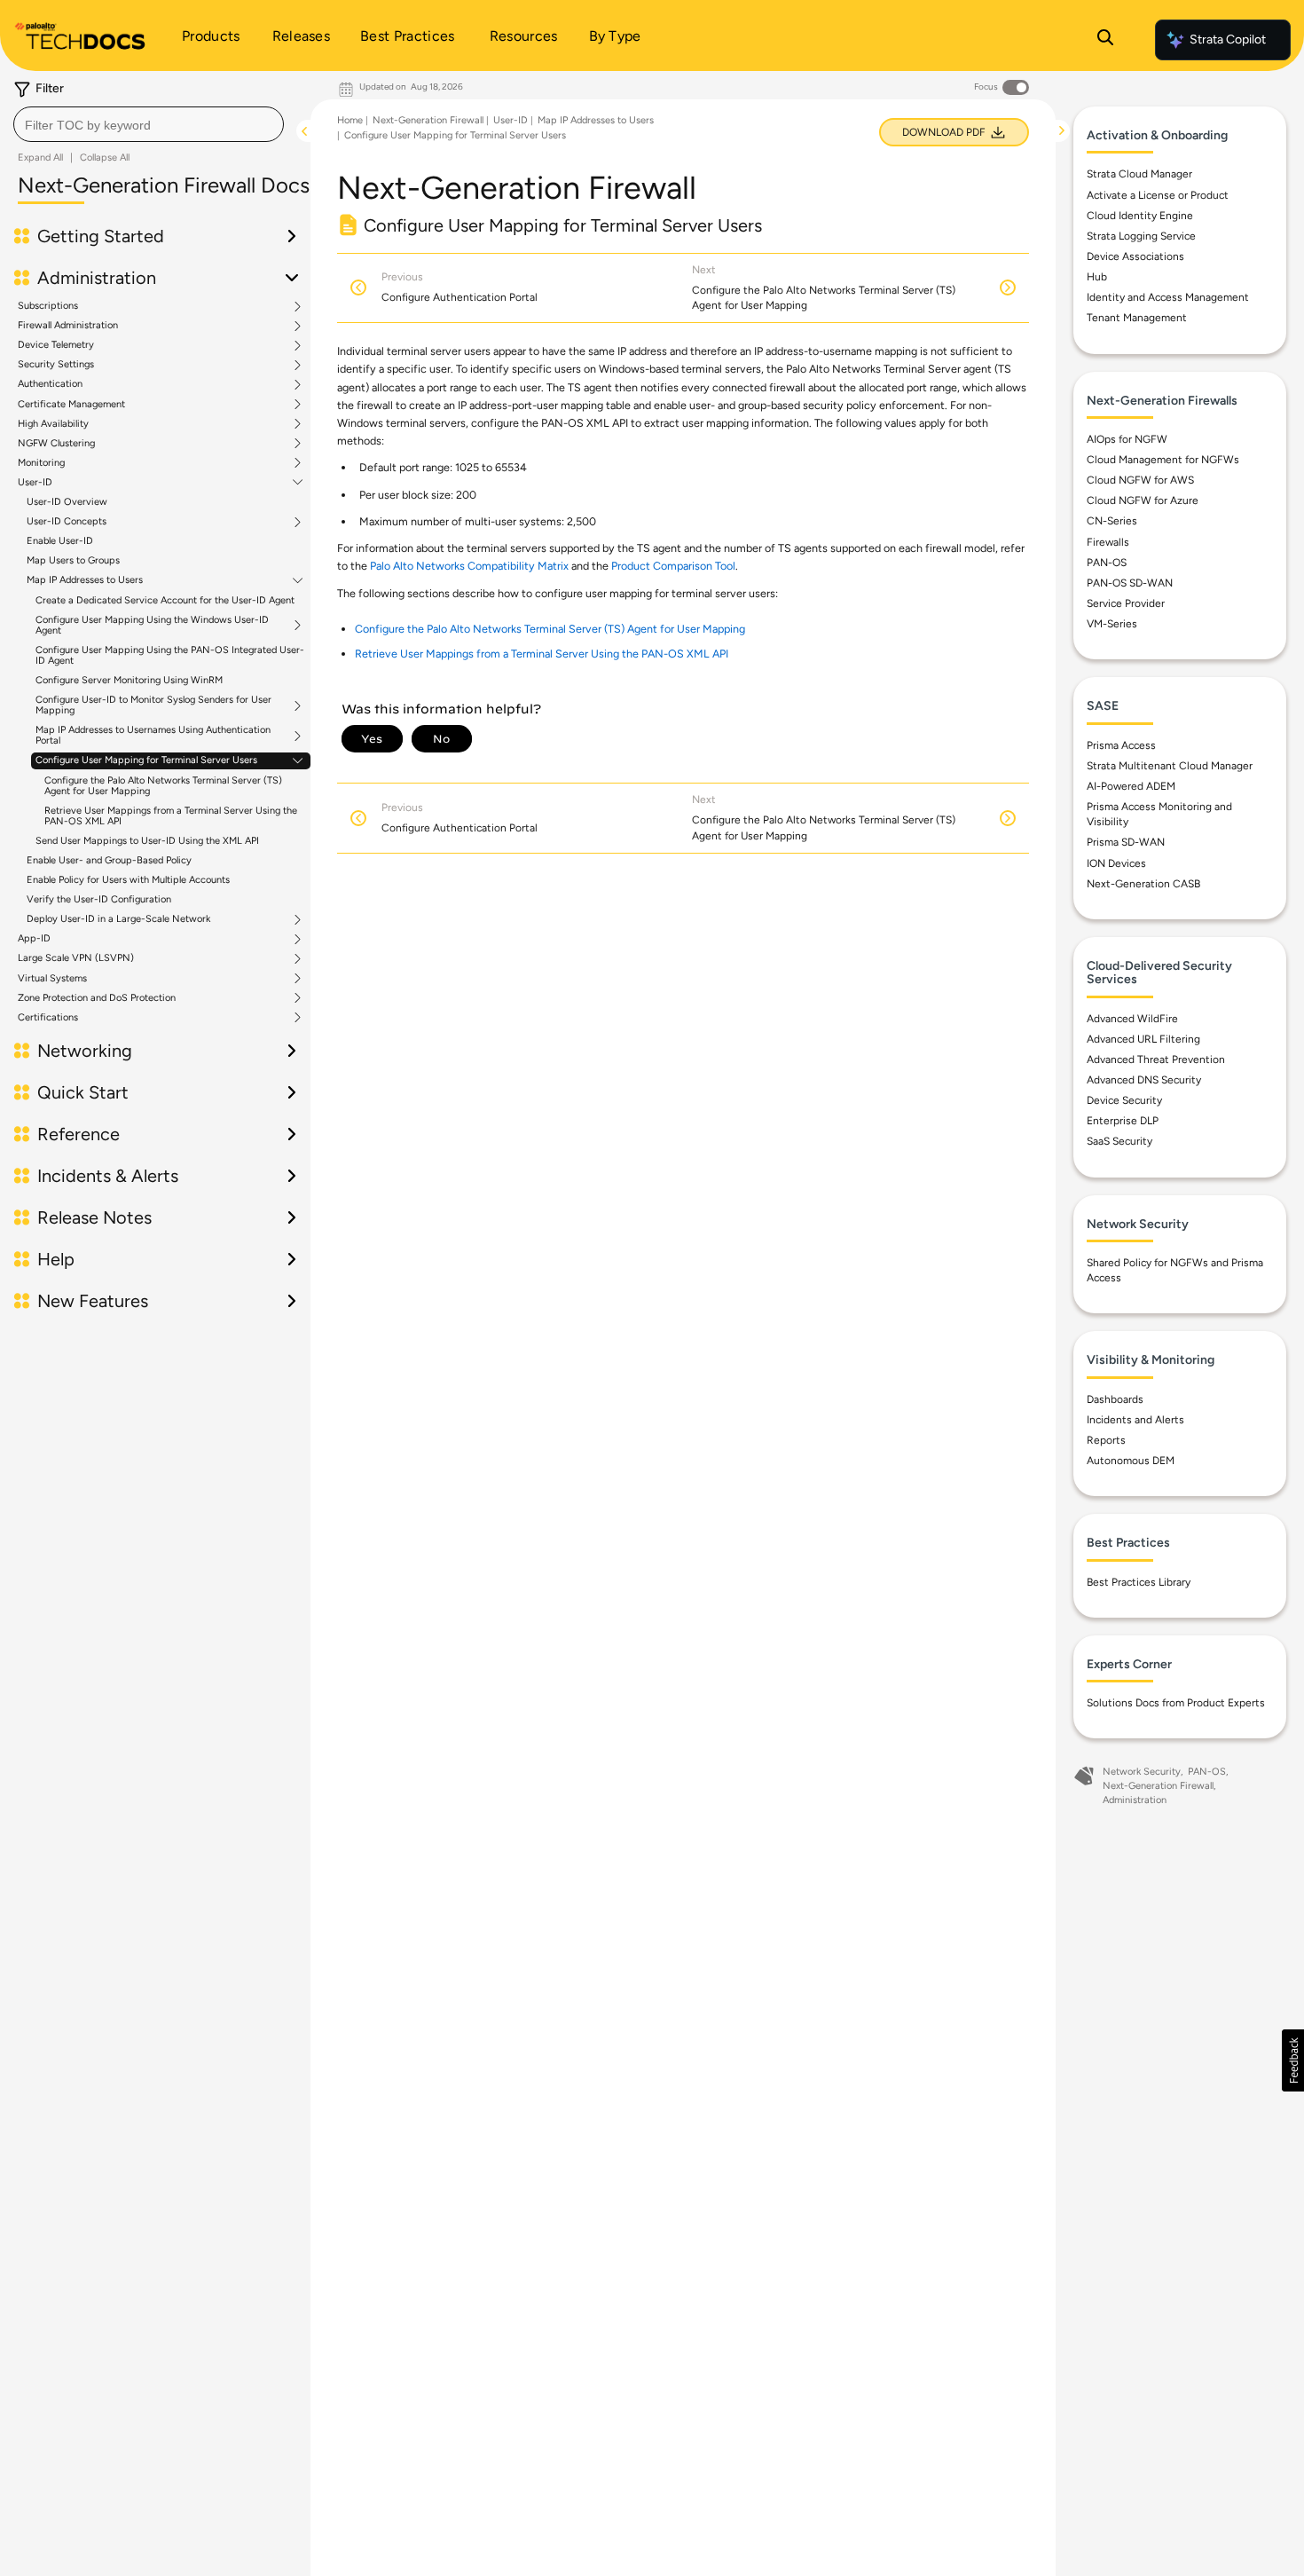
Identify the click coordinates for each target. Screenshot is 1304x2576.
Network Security (1142, 1772)
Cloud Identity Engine (1140, 216)
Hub (1097, 277)
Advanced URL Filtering (1143, 1039)
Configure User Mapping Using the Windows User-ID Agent (152, 626)
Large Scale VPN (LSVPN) (76, 958)
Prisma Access (1121, 745)
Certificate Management (71, 405)
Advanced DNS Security (1144, 1080)
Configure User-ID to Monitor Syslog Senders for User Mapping (153, 705)
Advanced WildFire (1132, 1019)
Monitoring (41, 463)
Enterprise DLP (1123, 1121)
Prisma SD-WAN (1126, 842)
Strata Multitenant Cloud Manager (1170, 766)
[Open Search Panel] (1105, 40)
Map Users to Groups (73, 560)
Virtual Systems (52, 979)
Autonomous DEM (1131, 1461)
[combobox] (149, 124)
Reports (1106, 1440)
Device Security (1124, 1100)
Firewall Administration (68, 326)
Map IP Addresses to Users (85, 580)
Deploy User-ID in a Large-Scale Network (118, 919)
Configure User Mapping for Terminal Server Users (146, 760)
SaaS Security (1119, 1141)
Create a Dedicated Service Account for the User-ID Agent (165, 600)
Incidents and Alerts (1135, 1420)
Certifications (48, 1018)
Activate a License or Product (1158, 195)
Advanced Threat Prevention (1156, 1060)
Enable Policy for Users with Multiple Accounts (128, 880)
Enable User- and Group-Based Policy (109, 860)
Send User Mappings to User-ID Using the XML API (147, 841)
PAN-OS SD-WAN (1130, 583)
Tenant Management (1137, 318)
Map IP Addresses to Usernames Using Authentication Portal (153, 736)
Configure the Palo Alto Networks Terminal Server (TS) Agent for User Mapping (163, 786)
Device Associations (1135, 256)
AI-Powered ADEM (1131, 786)
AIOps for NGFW (1127, 439)
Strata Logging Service (1141, 236)
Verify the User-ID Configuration (99, 899)
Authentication (50, 384)
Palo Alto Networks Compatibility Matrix (469, 566)
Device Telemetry (56, 345)
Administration (1135, 1800)
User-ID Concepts (67, 522)
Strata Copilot (1228, 39)
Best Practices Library (1139, 1582)
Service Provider (1126, 603)
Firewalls (1108, 542)
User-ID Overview (67, 502)
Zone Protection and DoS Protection (97, 998)
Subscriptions (48, 306)
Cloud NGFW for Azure (1143, 500)
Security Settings (56, 365)
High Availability (53, 424)
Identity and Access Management (1168, 297)
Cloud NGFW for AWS (1140, 480)
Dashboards (1115, 1399)
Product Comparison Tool (673, 566)
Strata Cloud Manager (1139, 174)
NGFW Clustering (56, 444)
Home (350, 120)
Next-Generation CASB (1143, 884)
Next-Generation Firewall (428, 120)
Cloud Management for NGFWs (1163, 460)
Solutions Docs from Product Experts (1176, 1703)
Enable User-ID (60, 541)
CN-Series (1112, 521)
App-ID (34, 939)
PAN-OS (1107, 563)
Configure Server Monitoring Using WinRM (129, 680)
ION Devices (1116, 863)
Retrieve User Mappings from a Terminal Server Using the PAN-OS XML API (171, 816)
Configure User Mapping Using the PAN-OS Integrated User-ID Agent (170, 655)
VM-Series (1112, 624)
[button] (1293, 2060)
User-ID (35, 483)
